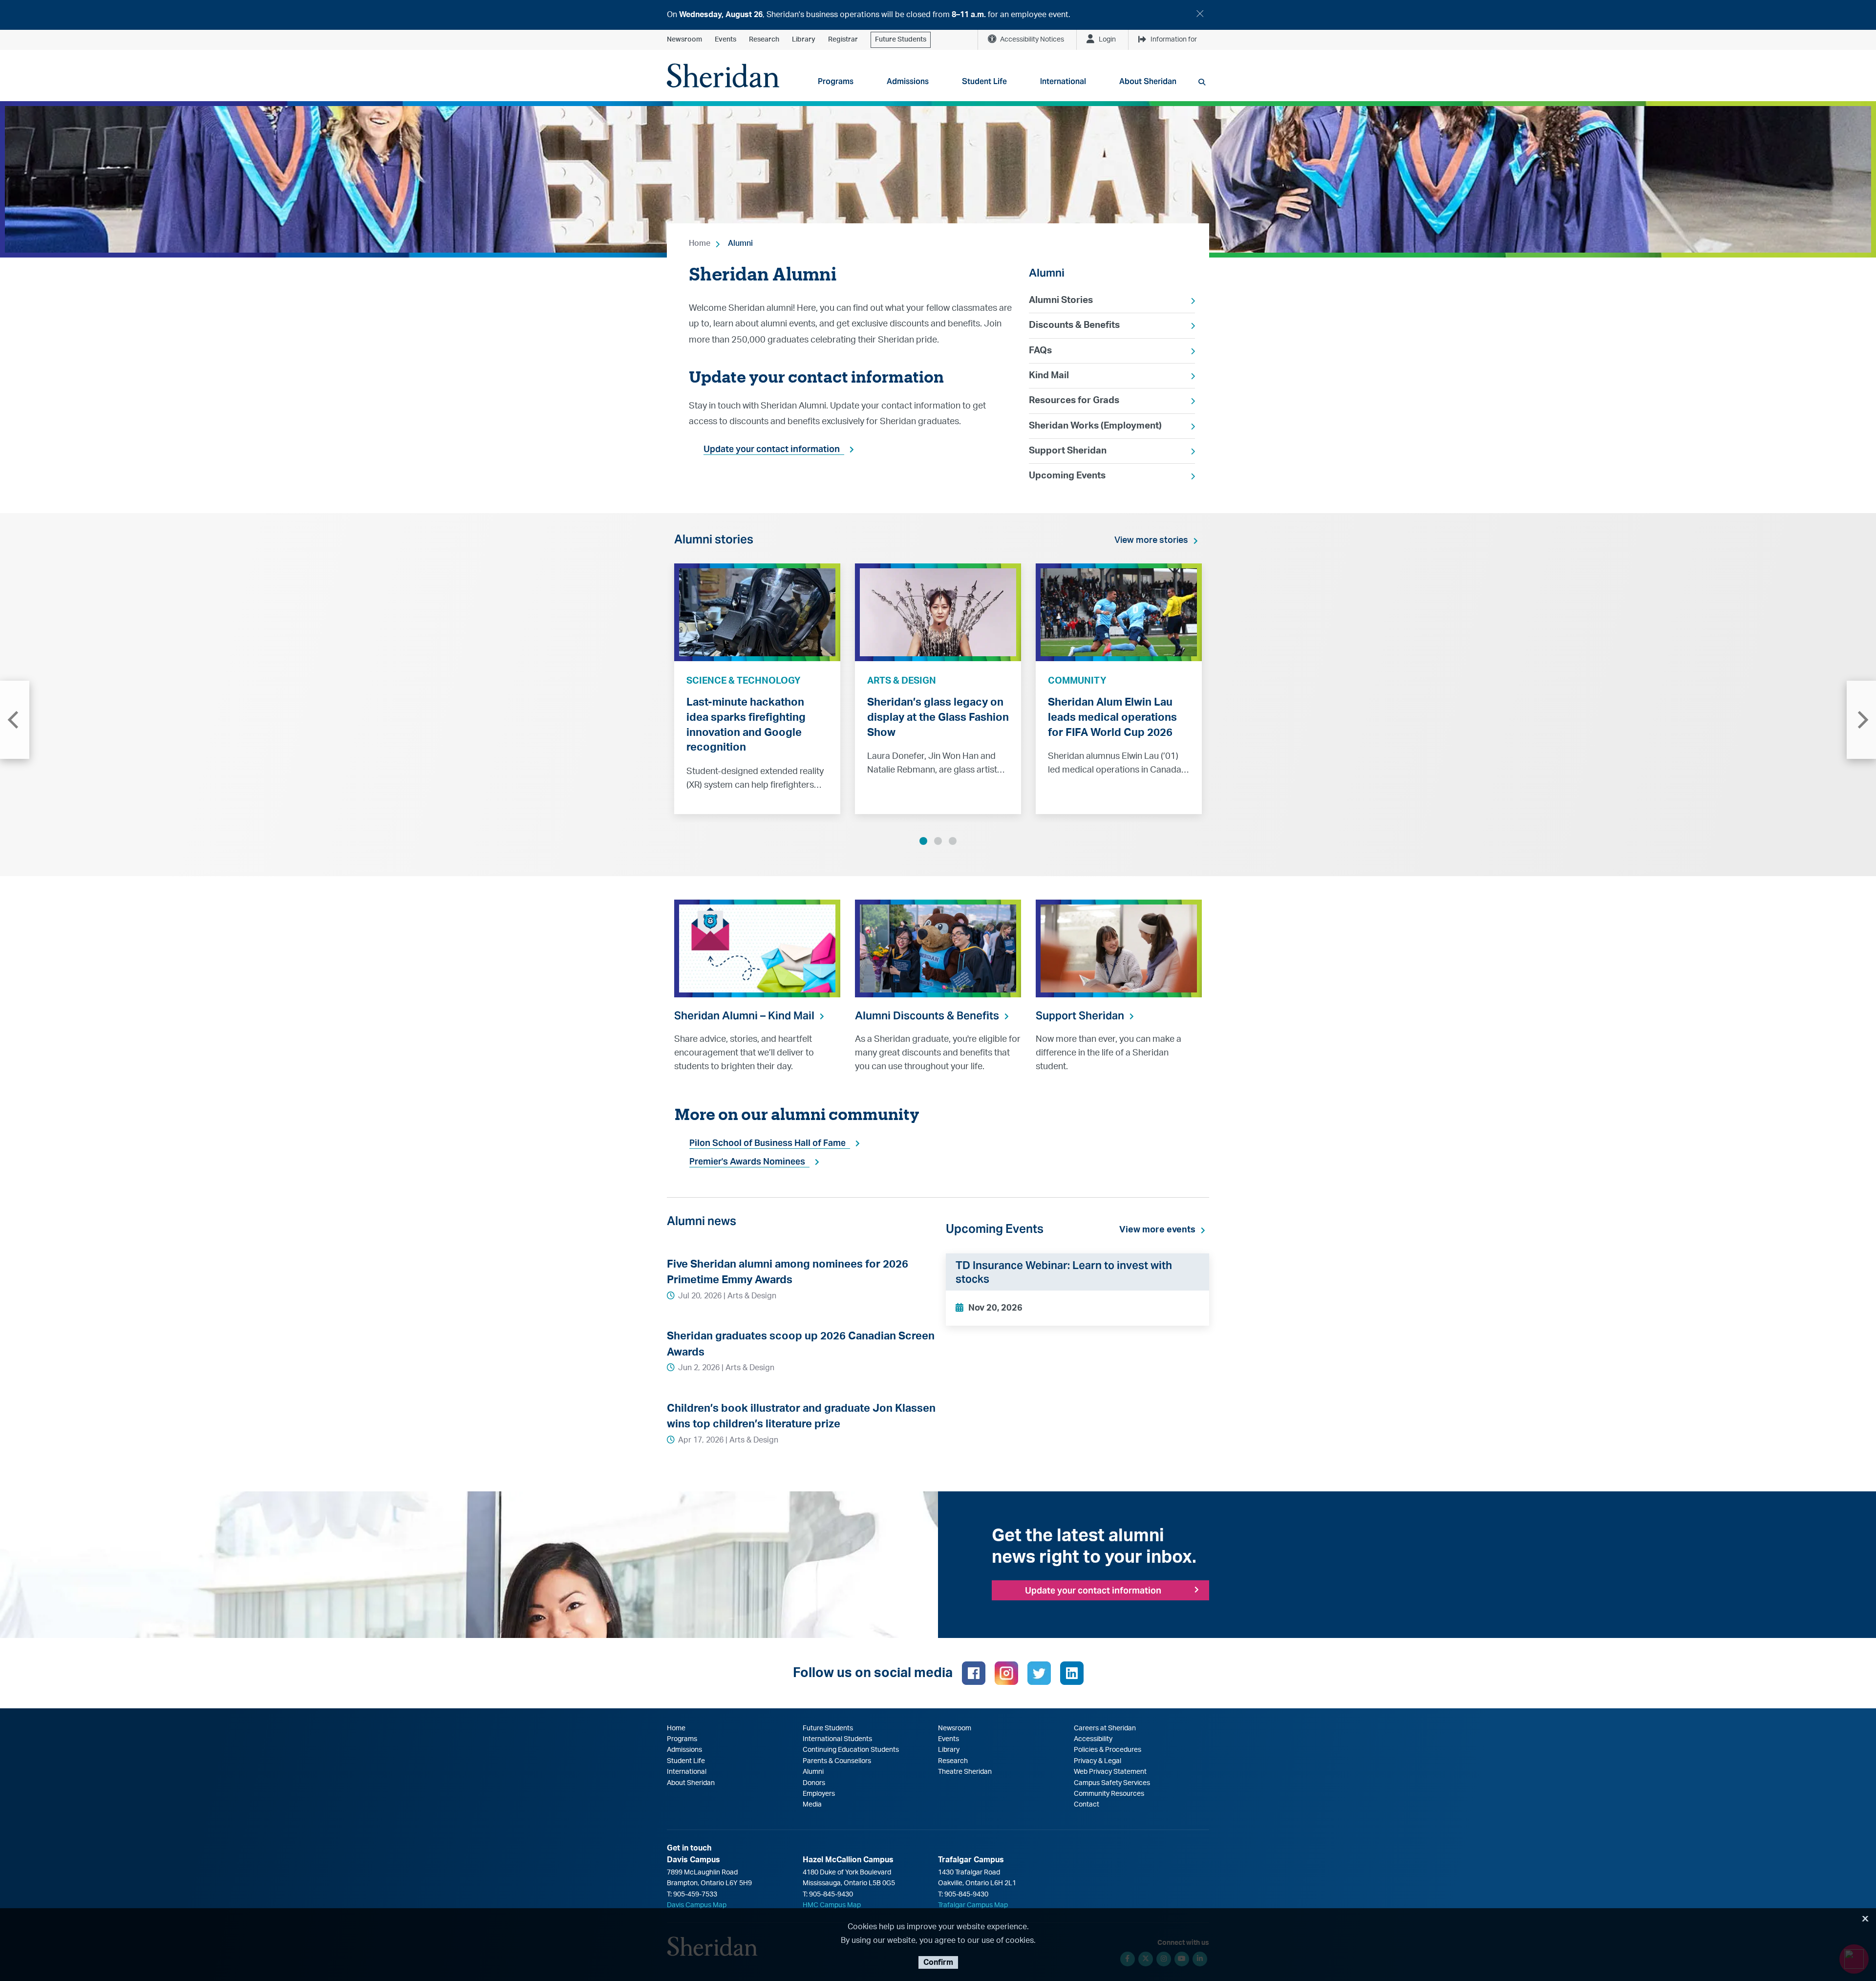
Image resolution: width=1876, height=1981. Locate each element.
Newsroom (684, 40)
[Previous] (15, 720)
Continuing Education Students (851, 1750)
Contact (1087, 1805)
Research (764, 40)
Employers (819, 1794)
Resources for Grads (1074, 400)
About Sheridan (691, 1783)
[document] (938, 15)
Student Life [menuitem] (984, 81)
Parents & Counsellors (837, 1761)
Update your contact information (772, 449)
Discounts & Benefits (1074, 325)
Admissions (684, 1750)
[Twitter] (1039, 1673)
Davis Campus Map (697, 1905)
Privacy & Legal (1098, 1761)
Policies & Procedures (1108, 1750)
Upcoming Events (1067, 476)
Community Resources (1109, 1794)
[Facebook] (974, 1673)
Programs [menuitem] (836, 81)
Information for (1174, 40)
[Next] (1861, 720)
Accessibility (1093, 1739)
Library (804, 40)
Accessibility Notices (1032, 40)
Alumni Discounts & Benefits (927, 1015)
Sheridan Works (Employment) (1095, 426)
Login (1107, 40)
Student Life (686, 1761)
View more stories (1151, 540)
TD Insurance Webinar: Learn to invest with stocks (1064, 1272)
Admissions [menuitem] (908, 81)
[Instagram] (1006, 1673)
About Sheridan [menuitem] (1148, 81)
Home (700, 243)
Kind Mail (1049, 376)
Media (812, 1805)
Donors (814, 1783)
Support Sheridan (1068, 451)
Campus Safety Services (1112, 1783)
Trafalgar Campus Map (973, 1905)
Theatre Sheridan (965, 1772)
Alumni (740, 243)
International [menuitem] (1063, 81)
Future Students (901, 40)
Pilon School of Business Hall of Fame (767, 1143)
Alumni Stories (1061, 300)
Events (725, 40)
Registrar (843, 40)
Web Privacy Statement (1110, 1772)
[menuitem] (1112, 301)
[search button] (1202, 82)
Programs (682, 1739)
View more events (1157, 1230)
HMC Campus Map (832, 1905)
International (687, 1772)
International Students (837, 1739)
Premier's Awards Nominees (747, 1161)
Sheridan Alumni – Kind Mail (744, 1015)
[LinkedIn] (1072, 1673)
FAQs (1040, 351)
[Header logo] (723, 75)
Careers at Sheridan (1105, 1728)
